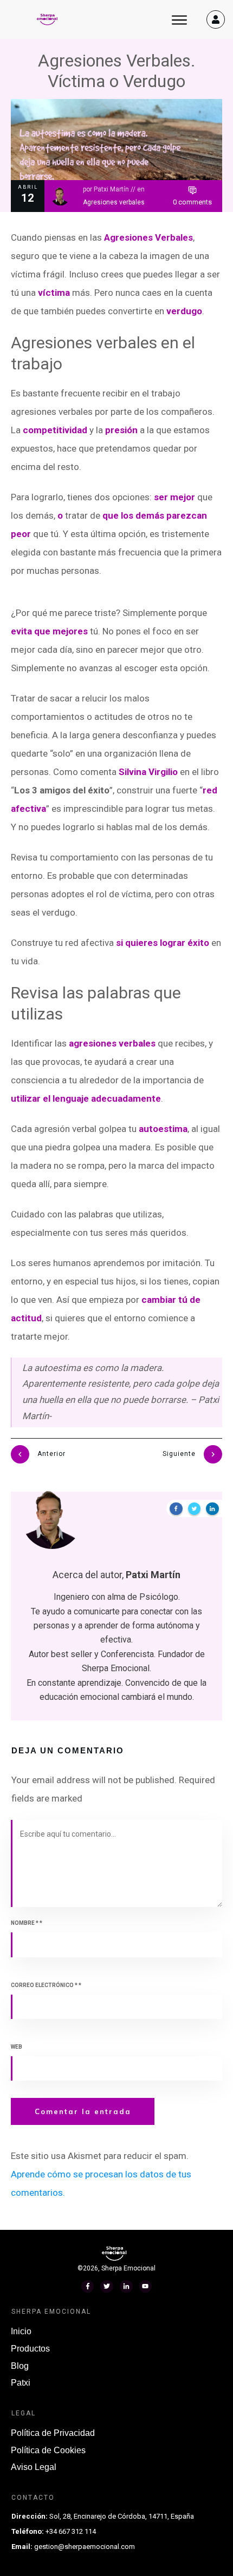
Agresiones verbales (114, 202)
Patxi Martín (111, 189)
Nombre (27, 1923)
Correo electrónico (46, 1985)
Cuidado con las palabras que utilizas (86, 1214)
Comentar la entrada (83, 2111)
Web (17, 2047)
